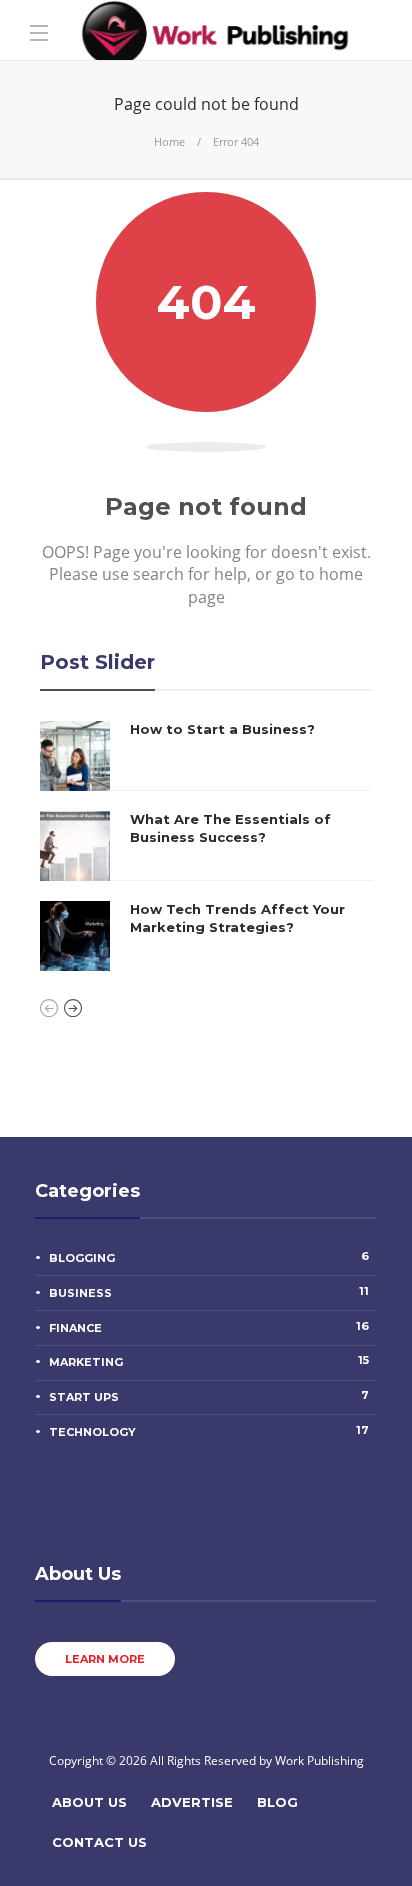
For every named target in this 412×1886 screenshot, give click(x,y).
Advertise (192, 1802)
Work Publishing (319, 1760)
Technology (209, 1431)
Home (169, 141)
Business (209, 1292)
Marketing (209, 1361)
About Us (89, 1802)
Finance (209, 1327)
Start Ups (209, 1396)
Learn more (105, 1659)
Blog (277, 1802)
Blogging (209, 1257)
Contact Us (99, 1842)
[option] (206, 846)
